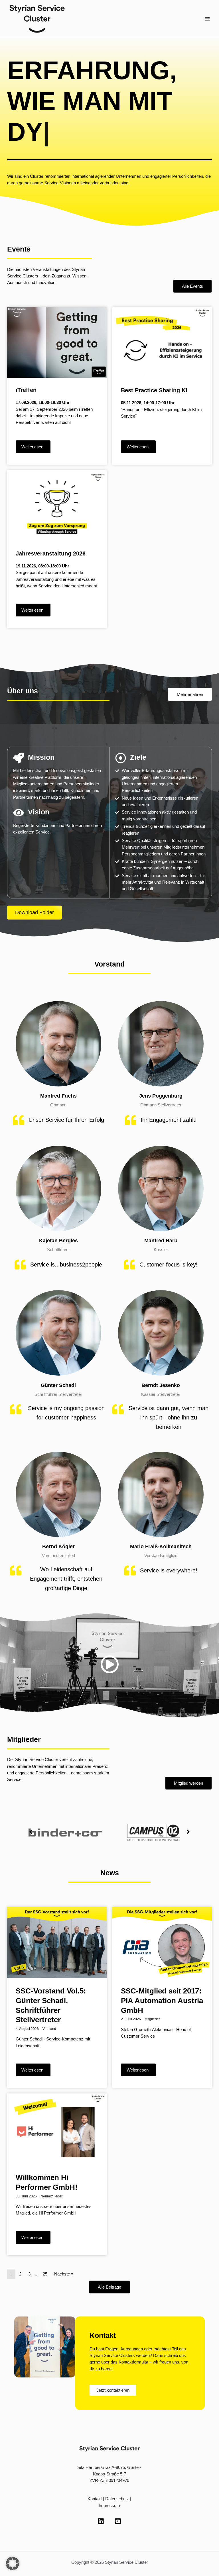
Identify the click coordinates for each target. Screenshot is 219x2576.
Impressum (109, 2482)
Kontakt (95, 2475)
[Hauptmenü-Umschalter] (207, 19)
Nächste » (64, 2250)
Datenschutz (117, 2475)
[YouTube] (118, 2497)
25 (45, 2250)
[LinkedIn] (101, 2497)
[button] (31, 1808)
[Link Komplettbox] (57, 362)
